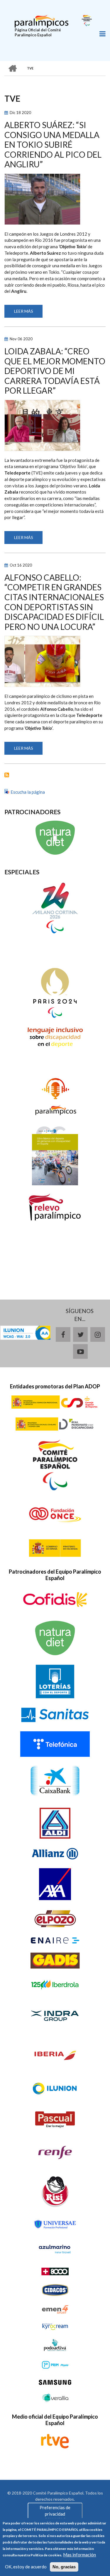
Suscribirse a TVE (7, 775)
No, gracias (64, 2567)
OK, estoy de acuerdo (26, 2567)
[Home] (42, 21)
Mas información (79, 2555)
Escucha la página (28, 792)
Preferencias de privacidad (55, 2510)
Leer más (28, 313)
